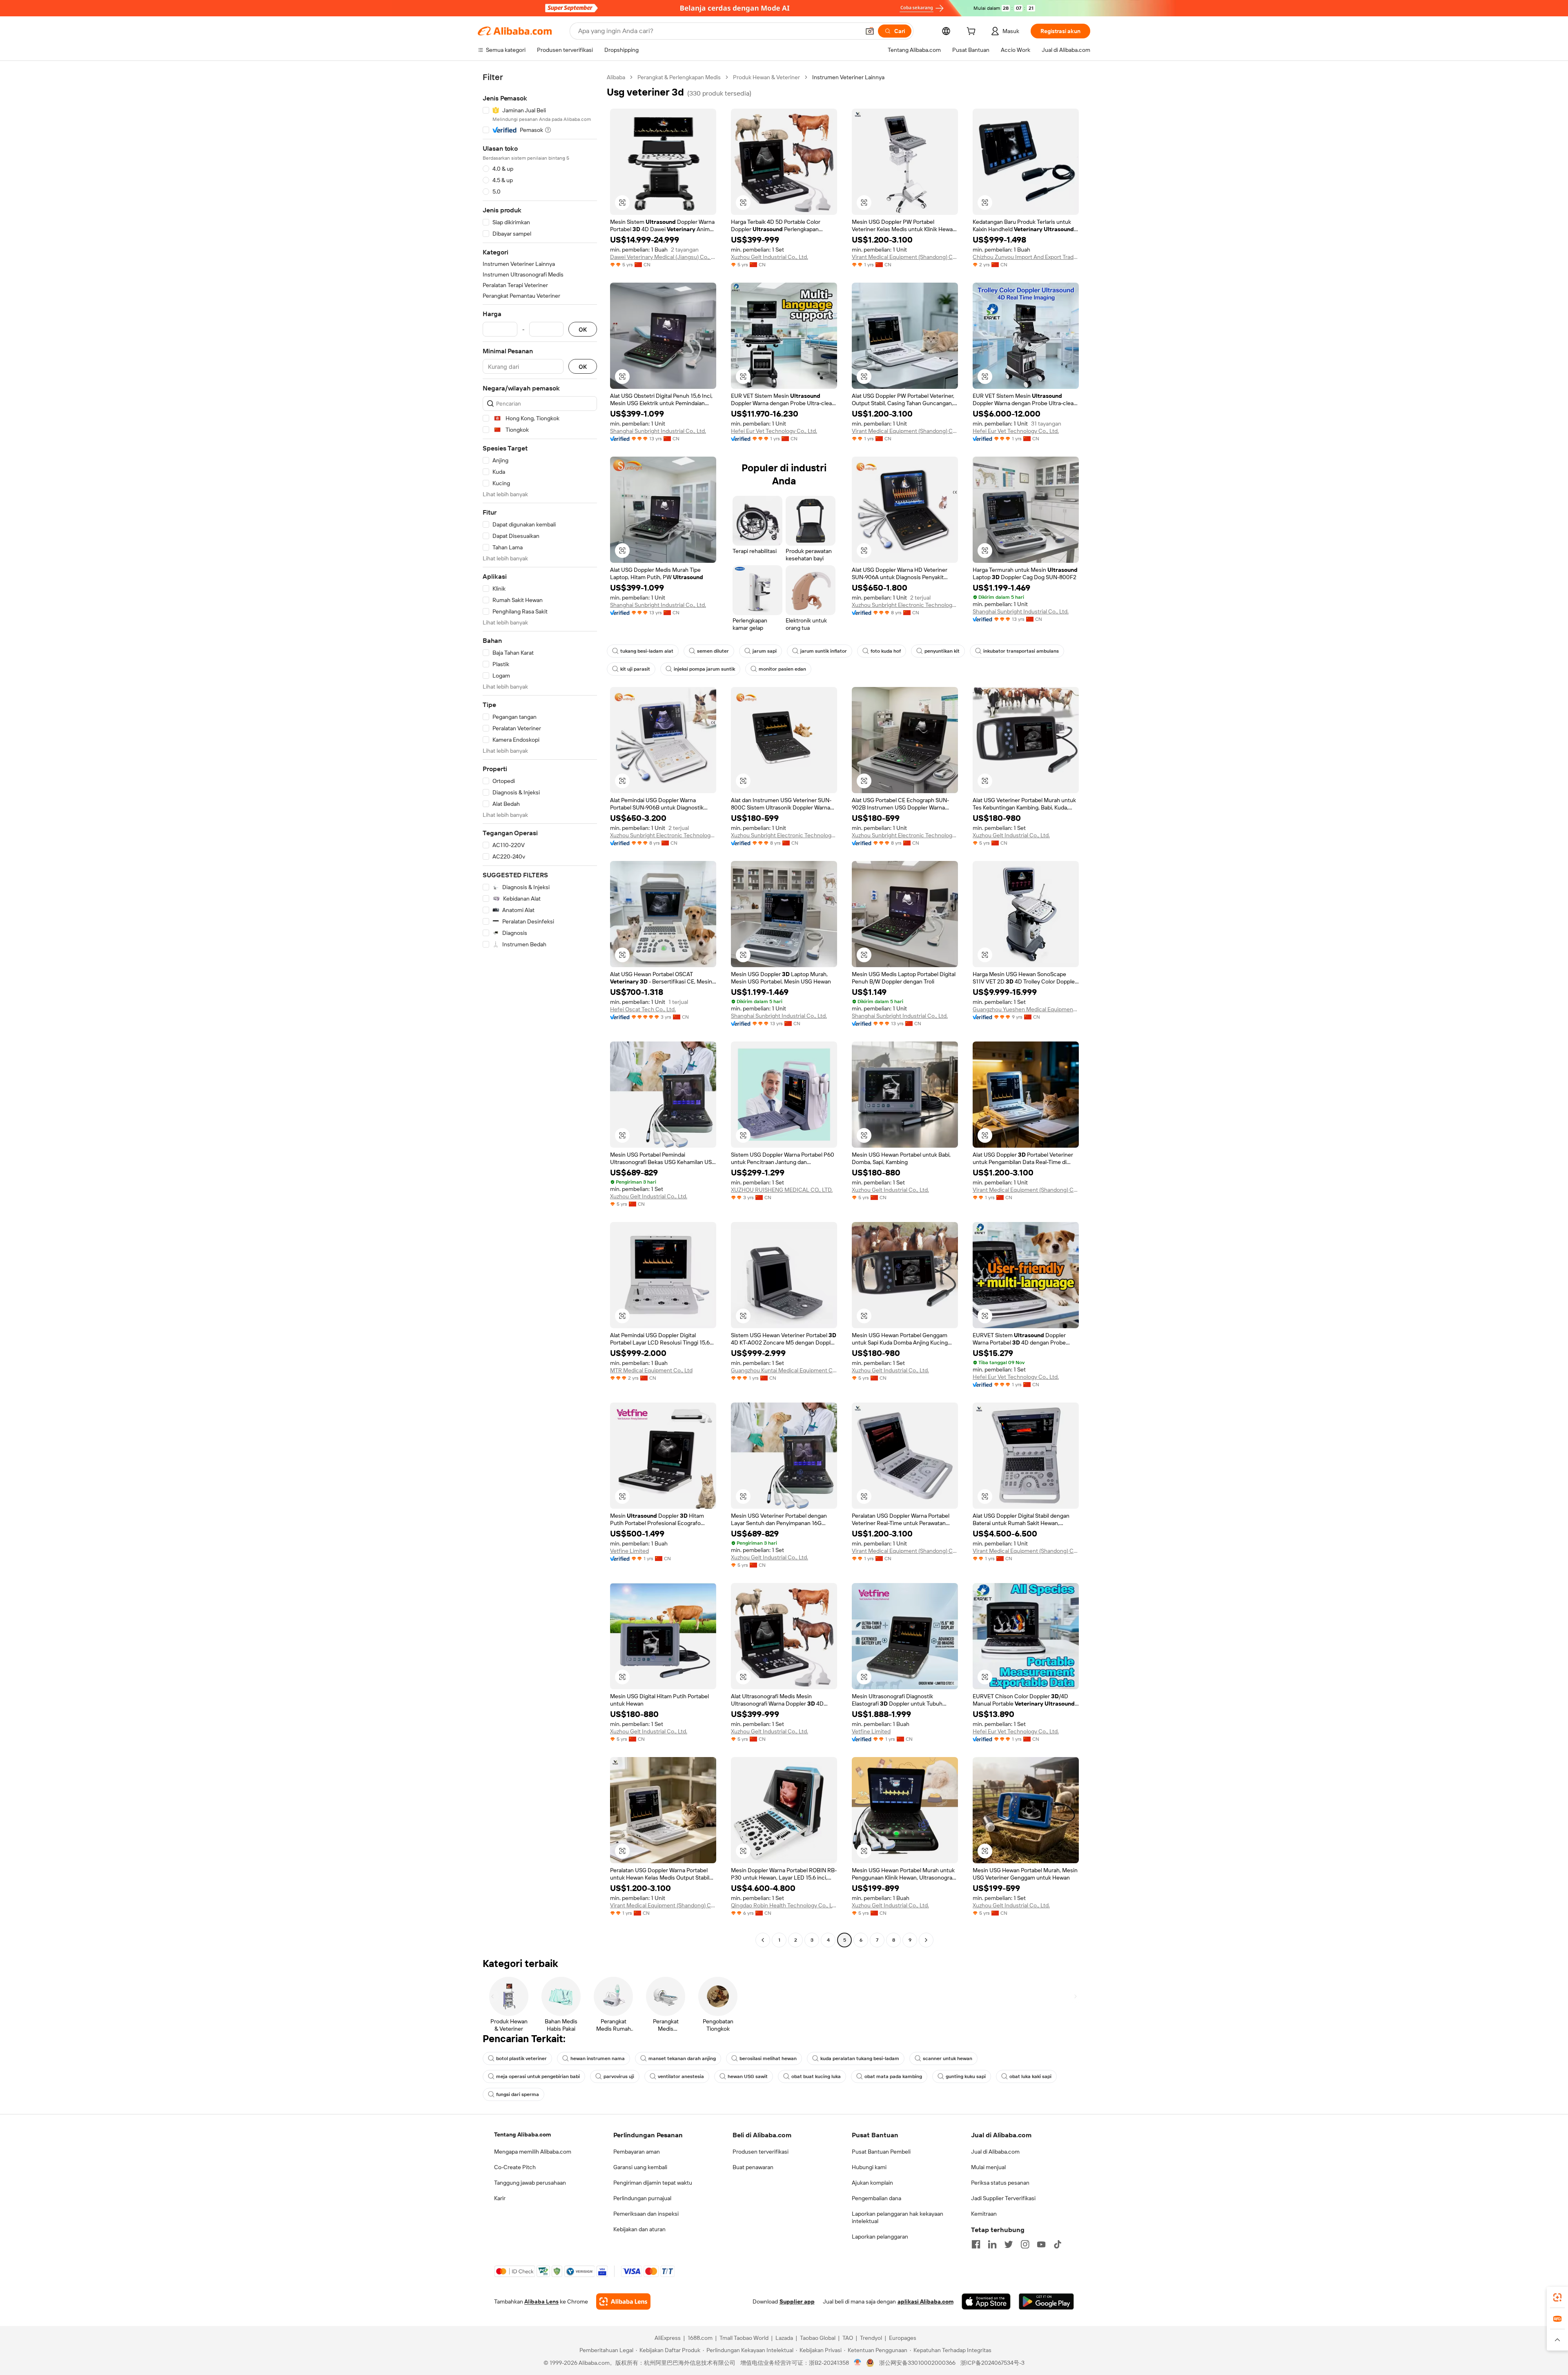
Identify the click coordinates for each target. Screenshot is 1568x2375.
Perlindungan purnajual (642, 2198)
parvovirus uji (619, 2076)
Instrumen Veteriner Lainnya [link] (848, 77)
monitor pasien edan (782, 669)
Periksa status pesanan (1000, 2183)
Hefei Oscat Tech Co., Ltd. (643, 1009)
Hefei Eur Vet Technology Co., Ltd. (774, 431)
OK (583, 329)
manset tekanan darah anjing (682, 2058)
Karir (500, 2198)
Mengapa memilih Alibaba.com (533, 2152)
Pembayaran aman (637, 2152)
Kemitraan (984, 2214)
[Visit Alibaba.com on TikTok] (1058, 2244)
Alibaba (616, 77)
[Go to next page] (926, 1940)
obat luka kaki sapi (1030, 2076)
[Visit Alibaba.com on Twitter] (1009, 2244)
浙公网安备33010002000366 (917, 2363)
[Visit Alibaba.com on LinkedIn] (992, 2244)
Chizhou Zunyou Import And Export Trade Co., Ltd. (1026, 257)
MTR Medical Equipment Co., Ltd (651, 1370)
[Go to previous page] (763, 1940)
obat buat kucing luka (816, 2076)
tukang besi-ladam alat (647, 651)
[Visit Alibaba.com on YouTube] (1041, 2244)
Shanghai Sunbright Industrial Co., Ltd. (658, 431)
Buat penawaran (753, 2167)
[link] (1557, 2297)
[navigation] (540, 1010)
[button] (870, 31)
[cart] (973, 32)
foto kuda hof (886, 651)
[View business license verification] (858, 2363)
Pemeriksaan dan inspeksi (646, 2214)
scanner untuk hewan (948, 2058)
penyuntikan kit (942, 651)
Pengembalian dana (876, 2198)
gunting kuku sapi (966, 2076)
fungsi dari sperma (518, 2094)
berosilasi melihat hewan (768, 2058)
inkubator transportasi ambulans (1021, 651)
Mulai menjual (988, 2167)
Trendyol (871, 2338)
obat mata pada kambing (893, 2076)
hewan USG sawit (748, 2076)
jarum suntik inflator (824, 651)
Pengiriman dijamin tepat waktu (653, 2183)
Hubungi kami (869, 2167)
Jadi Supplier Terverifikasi (1003, 2198)
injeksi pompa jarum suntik (704, 669)
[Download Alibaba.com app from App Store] (986, 2301)
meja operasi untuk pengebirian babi (538, 2076)
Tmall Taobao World (744, 2338)
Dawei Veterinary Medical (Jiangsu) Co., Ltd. (663, 257)
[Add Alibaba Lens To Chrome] (623, 2301)
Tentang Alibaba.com (522, 2134)
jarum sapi (765, 651)
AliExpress (668, 2338)
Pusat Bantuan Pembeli (881, 2152)
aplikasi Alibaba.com (925, 2301)
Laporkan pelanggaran (880, 2237)
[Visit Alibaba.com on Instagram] (1025, 2244)
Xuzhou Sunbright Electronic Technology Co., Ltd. (905, 605)
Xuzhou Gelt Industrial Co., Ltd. (770, 257)
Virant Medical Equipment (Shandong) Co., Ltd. (905, 257)
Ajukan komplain (872, 2183)
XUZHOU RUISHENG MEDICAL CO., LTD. (782, 1190)
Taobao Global (818, 2338)
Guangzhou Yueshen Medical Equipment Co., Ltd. (1026, 1009)
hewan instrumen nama (598, 2058)
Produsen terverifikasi (761, 2152)
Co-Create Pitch (515, 2167)
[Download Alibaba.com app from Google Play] (1046, 2301)
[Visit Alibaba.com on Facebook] (976, 2244)
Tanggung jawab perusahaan (530, 2183)
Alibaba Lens (541, 2301)
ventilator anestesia (681, 2076)
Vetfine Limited (629, 1551)
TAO (848, 2338)
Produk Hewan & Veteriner (766, 77)
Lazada (784, 2338)
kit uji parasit (635, 669)
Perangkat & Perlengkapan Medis (679, 77)
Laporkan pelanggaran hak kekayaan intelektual (898, 2217)
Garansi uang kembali (640, 2167)
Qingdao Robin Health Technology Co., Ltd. (784, 1905)
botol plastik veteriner (521, 2058)
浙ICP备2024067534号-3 (992, 2363)
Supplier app (797, 2301)
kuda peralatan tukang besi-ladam (860, 2058)
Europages (903, 2338)
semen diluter (713, 651)
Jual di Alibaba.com (995, 2152)
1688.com (700, 2338)
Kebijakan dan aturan (639, 2229)
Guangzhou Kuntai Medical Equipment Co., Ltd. (784, 1370)
